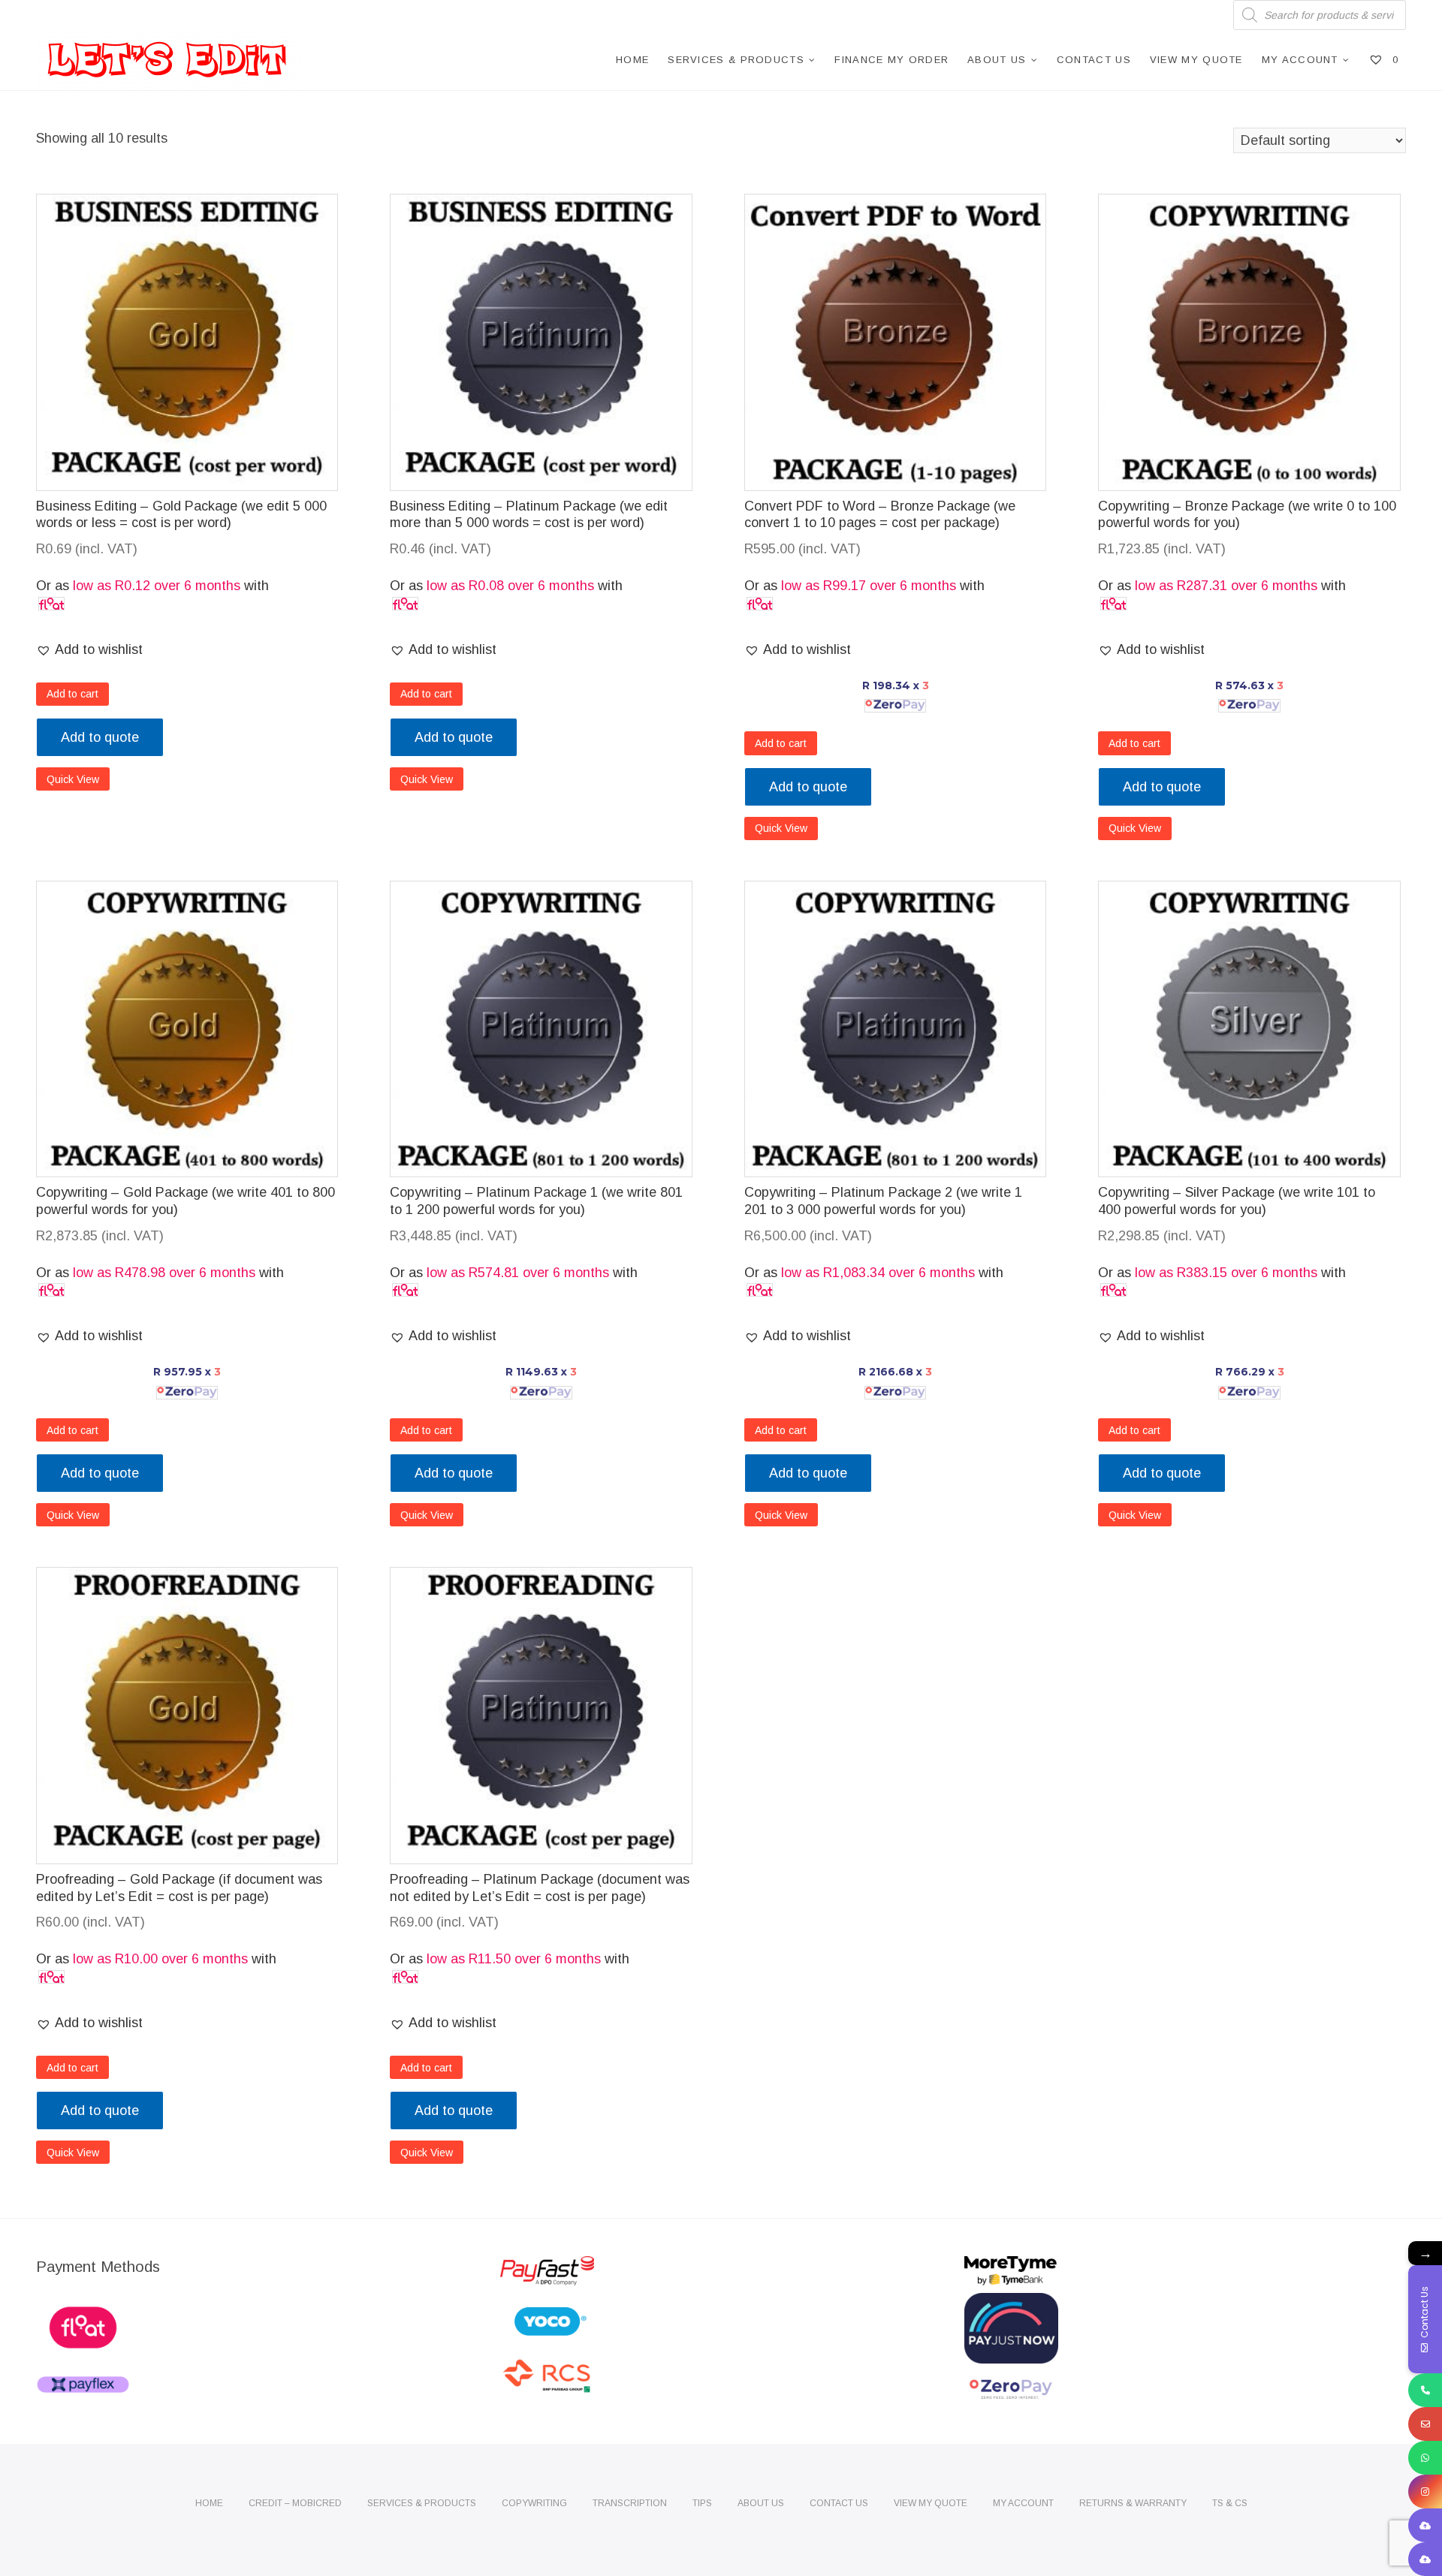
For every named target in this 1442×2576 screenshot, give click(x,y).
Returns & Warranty (1133, 2503)
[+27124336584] (1425, 2390)
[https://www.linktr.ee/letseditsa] (1425, 2525)
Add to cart (72, 694)
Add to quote (100, 737)
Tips (702, 2503)
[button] (89, 650)
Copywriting (534, 2503)
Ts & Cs (1230, 2503)
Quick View (73, 779)
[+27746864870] (1425, 2458)
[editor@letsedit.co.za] (1425, 2424)
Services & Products (736, 60)
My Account (1300, 60)
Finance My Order (891, 60)
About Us (997, 60)
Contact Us (1094, 60)
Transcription (630, 2503)
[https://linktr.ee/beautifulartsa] (1425, 2559)
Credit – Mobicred (295, 2503)
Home (632, 60)
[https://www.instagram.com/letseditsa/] (1425, 2492)
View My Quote (1196, 60)
